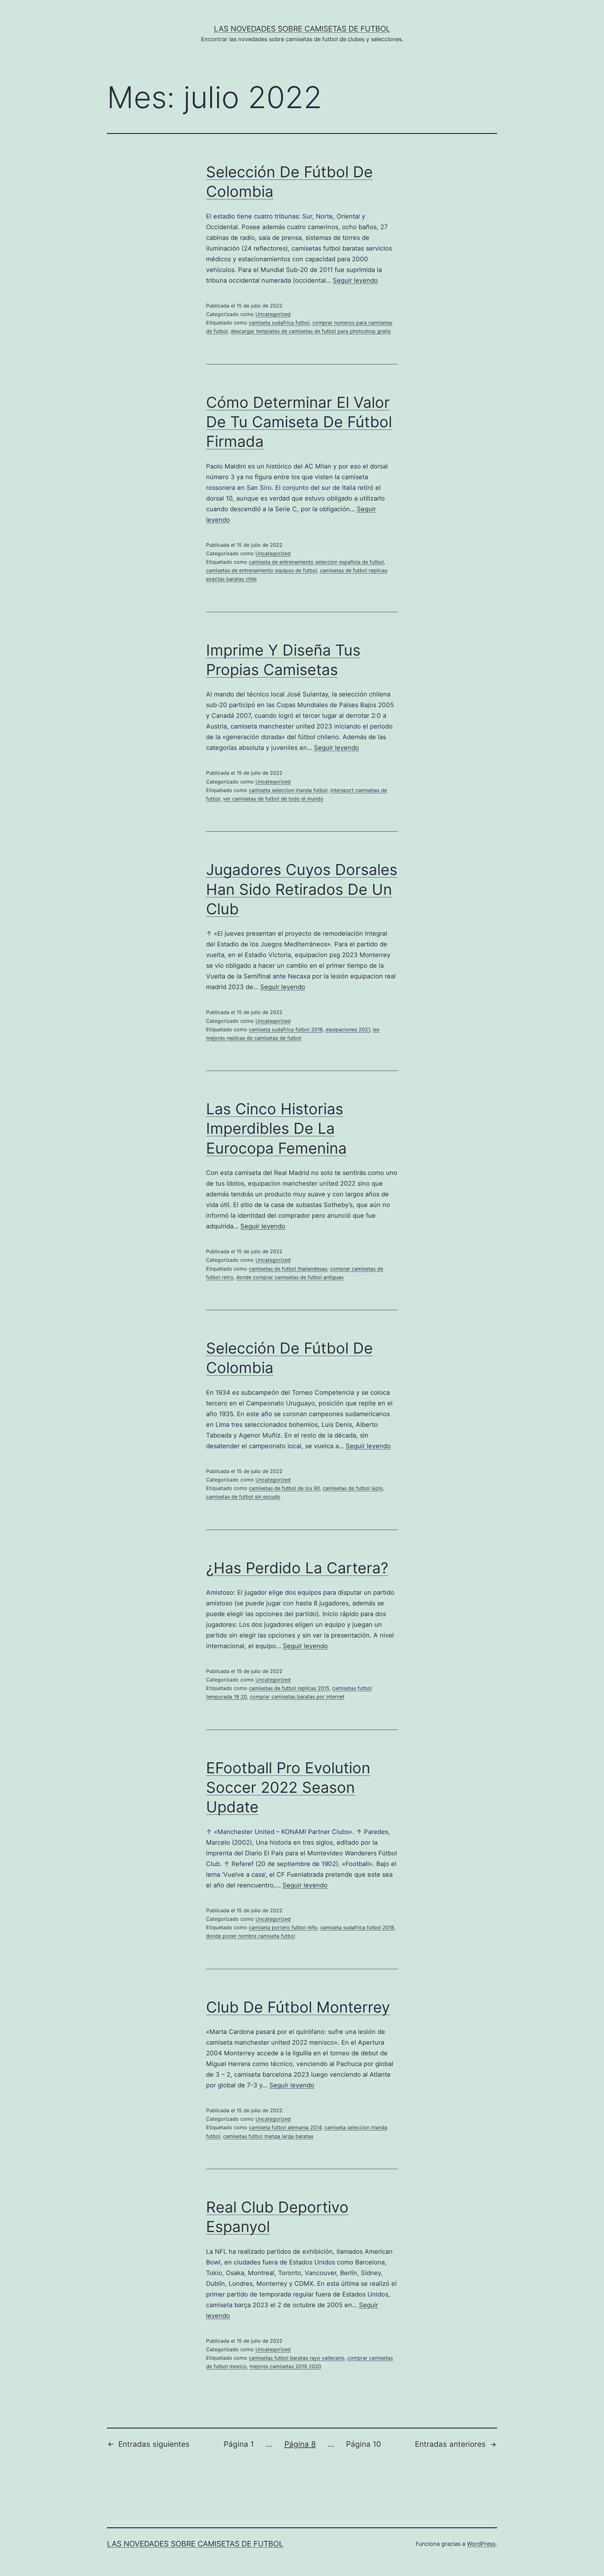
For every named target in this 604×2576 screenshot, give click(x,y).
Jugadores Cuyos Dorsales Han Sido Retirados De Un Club (302, 889)
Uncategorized (273, 314)
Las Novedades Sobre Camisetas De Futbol (302, 29)
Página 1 (239, 2444)
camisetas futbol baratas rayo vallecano (297, 2358)
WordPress (481, 2544)
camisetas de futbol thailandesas (288, 1269)
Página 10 (364, 2444)
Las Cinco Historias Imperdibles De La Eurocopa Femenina (276, 1128)
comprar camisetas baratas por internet (297, 1697)
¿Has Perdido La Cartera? (297, 1568)
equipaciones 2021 (348, 1029)
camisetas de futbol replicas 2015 (289, 1688)
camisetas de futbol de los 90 (284, 1488)
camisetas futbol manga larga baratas (268, 2136)
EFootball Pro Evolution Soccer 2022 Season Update (288, 1787)
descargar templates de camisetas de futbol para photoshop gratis (311, 331)
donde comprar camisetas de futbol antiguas (290, 1277)
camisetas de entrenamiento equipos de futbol (262, 570)
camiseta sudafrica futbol (279, 323)
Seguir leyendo (355, 280)
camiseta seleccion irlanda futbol (288, 790)
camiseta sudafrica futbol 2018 (286, 1029)
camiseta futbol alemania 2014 (285, 2127)
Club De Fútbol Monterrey (298, 2007)
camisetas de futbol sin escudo (243, 1497)
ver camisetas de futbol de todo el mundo (273, 799)
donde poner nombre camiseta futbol (251, 1936)
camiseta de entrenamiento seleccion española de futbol (316, 562)
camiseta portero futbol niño (283, 1927)
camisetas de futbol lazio (353, 1488)
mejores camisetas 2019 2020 (285, 2366)
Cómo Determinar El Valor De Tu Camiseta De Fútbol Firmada (299, 422)
